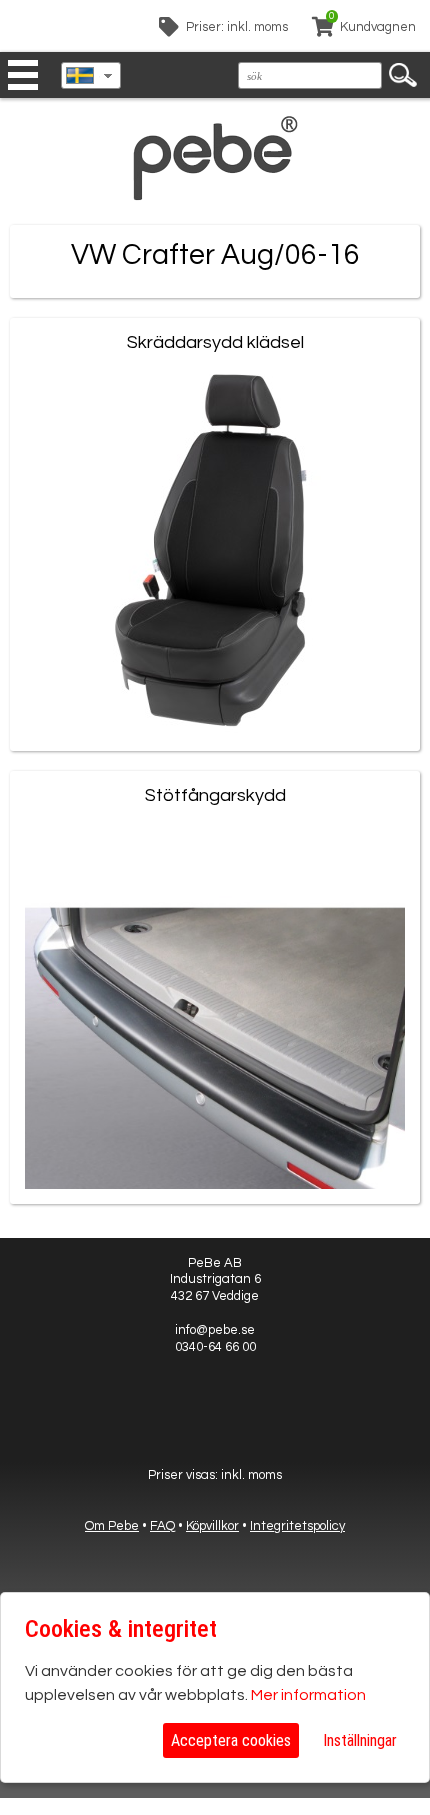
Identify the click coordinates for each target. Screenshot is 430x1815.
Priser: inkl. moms (237, 27)
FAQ (162, 1526)
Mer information (308, 1695)
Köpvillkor (212, 1526)
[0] (323, 30)
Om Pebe (112, 1526)
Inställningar (360, 1740)
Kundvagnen (378, 27)
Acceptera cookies (231, 1740)
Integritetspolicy (297, 1526)
